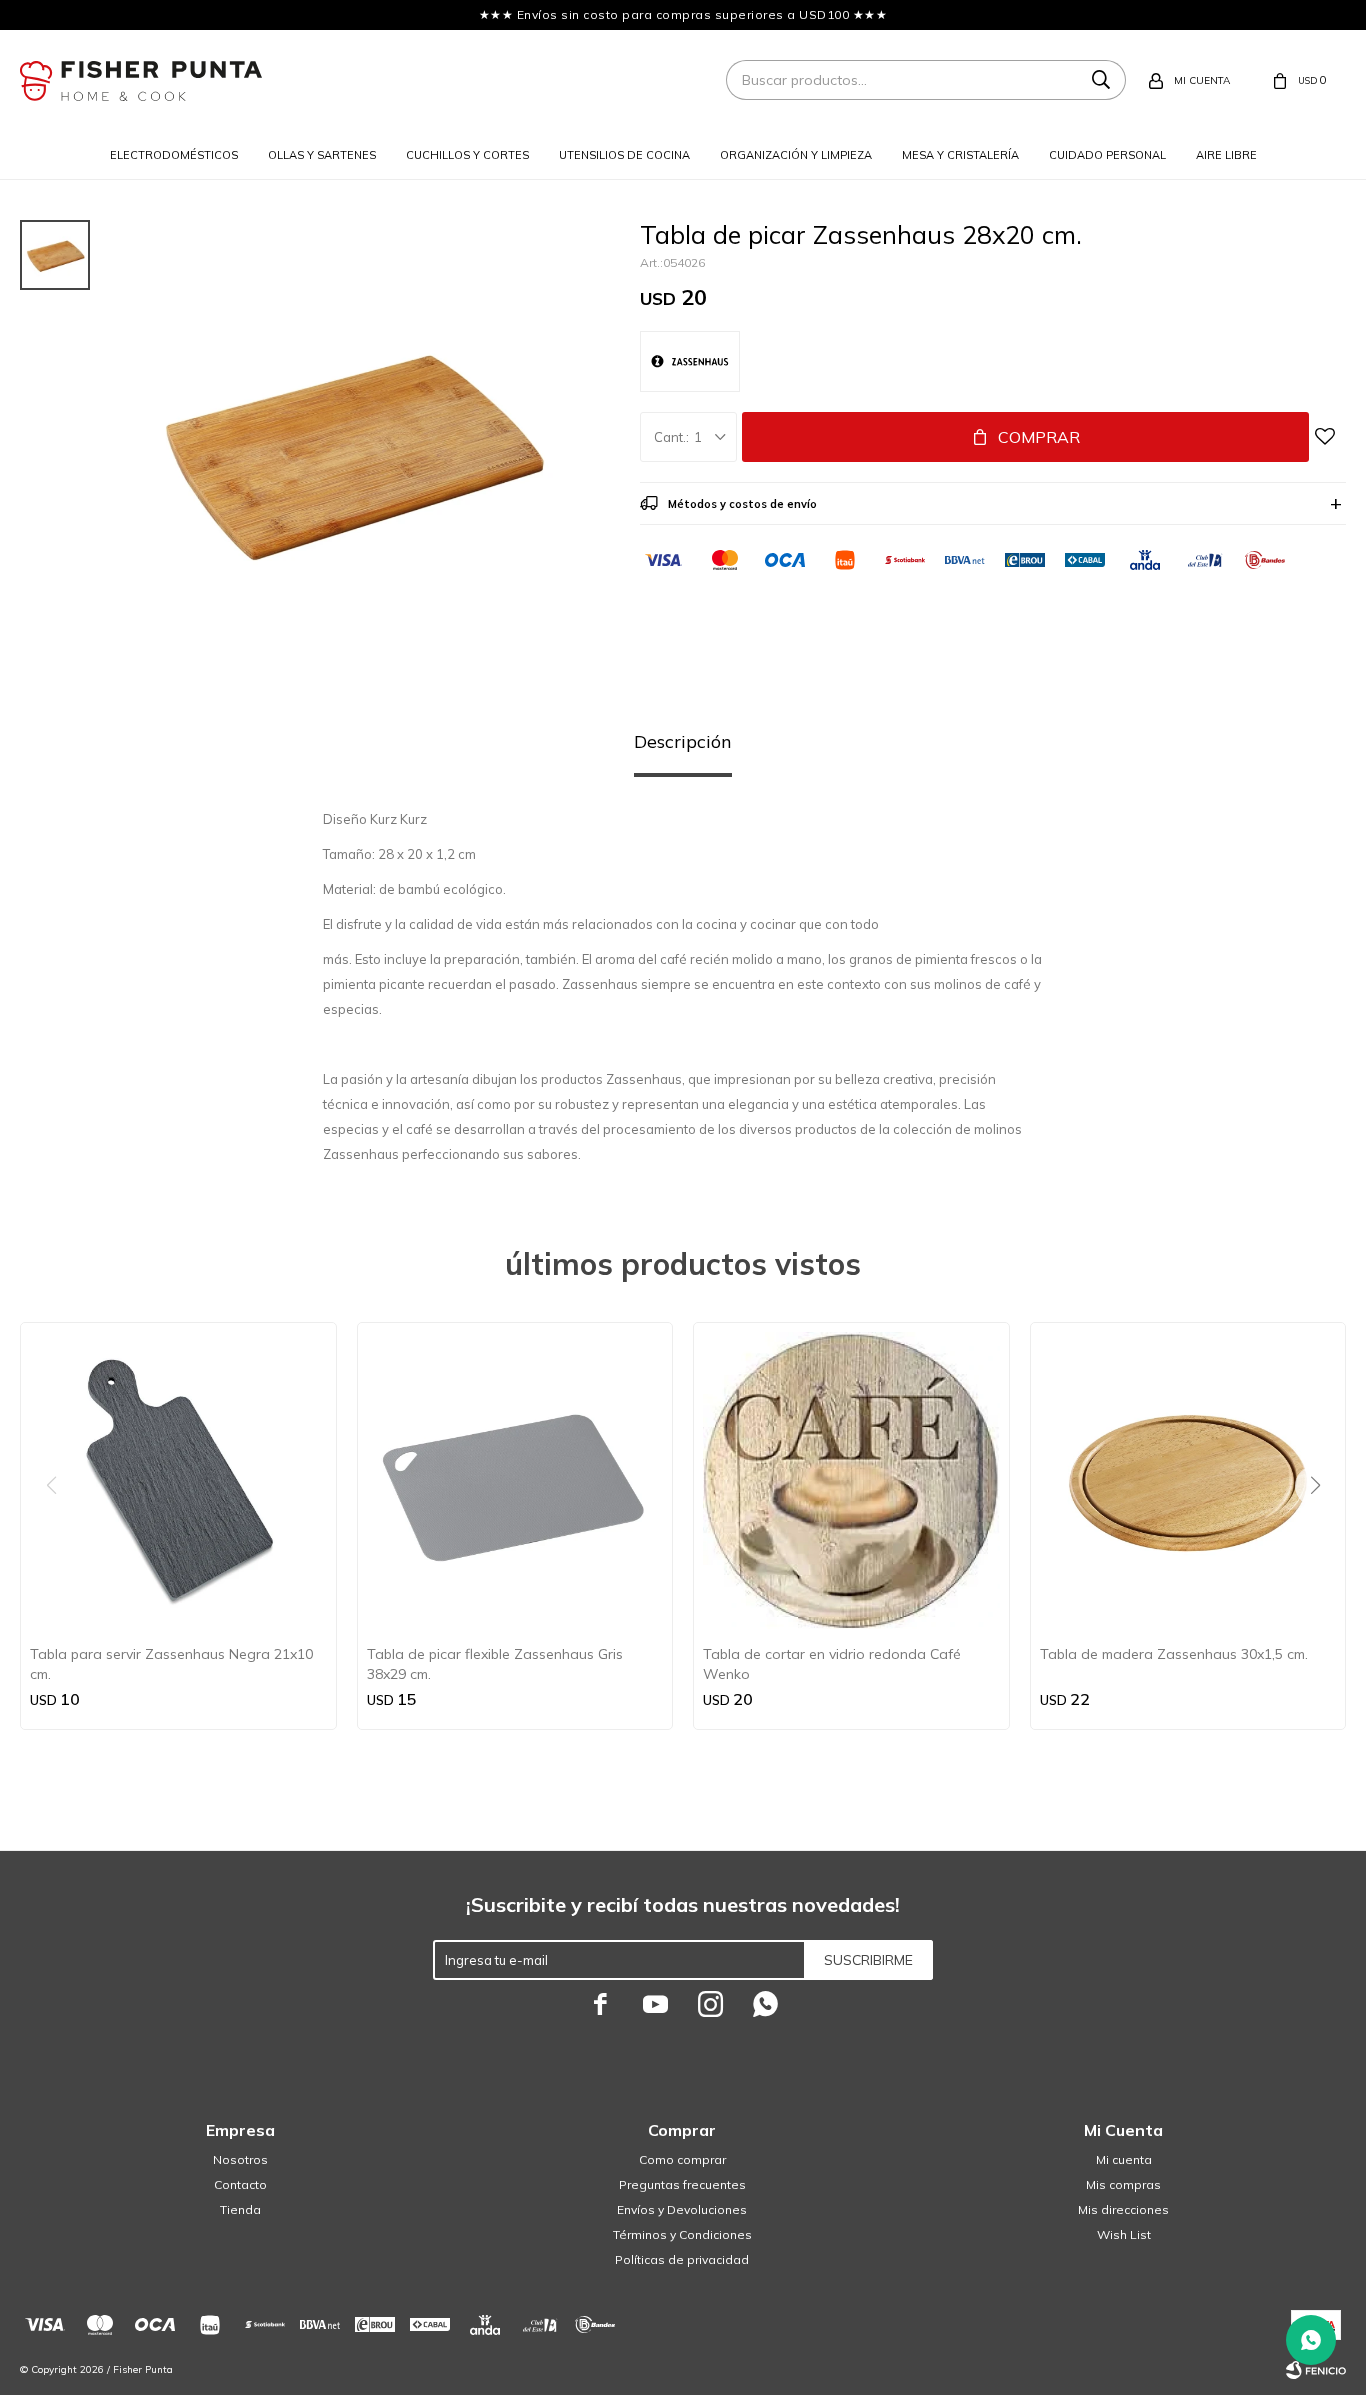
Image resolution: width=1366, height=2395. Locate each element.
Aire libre (1226, 155)
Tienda (240, 2209)
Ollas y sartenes (322, 155)
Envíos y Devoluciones (682, 2209)
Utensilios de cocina (624, 155)
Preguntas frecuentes (682, 2184)
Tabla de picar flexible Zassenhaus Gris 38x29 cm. (495, 1664)
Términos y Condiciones (682, 2234)
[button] (1322, 1526)
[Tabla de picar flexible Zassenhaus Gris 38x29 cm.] (515, 1480)
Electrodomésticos (174, 155)
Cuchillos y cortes (467, 155)
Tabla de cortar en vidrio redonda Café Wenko (832, 1664)
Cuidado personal (1107, 155)
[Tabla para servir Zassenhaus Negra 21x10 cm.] (178, 1480)
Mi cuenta (1124, 2159)
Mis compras (1123, 2184)
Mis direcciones (1123, 2209)
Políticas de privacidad (682, 2259)
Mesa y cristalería (960, 155)
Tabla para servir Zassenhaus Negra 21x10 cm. (171, 1664)
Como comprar (682, 2159)
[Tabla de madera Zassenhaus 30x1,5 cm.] (1188, 1480)
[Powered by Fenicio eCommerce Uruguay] (1316, 2370)
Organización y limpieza (796, 155)
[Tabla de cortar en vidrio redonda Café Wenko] (851, 1480)
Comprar (1039, 437)
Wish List (1124, 2234)
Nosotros (240, 2159)
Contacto (240, 2184)
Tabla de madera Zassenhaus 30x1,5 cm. (1174, 1654)
